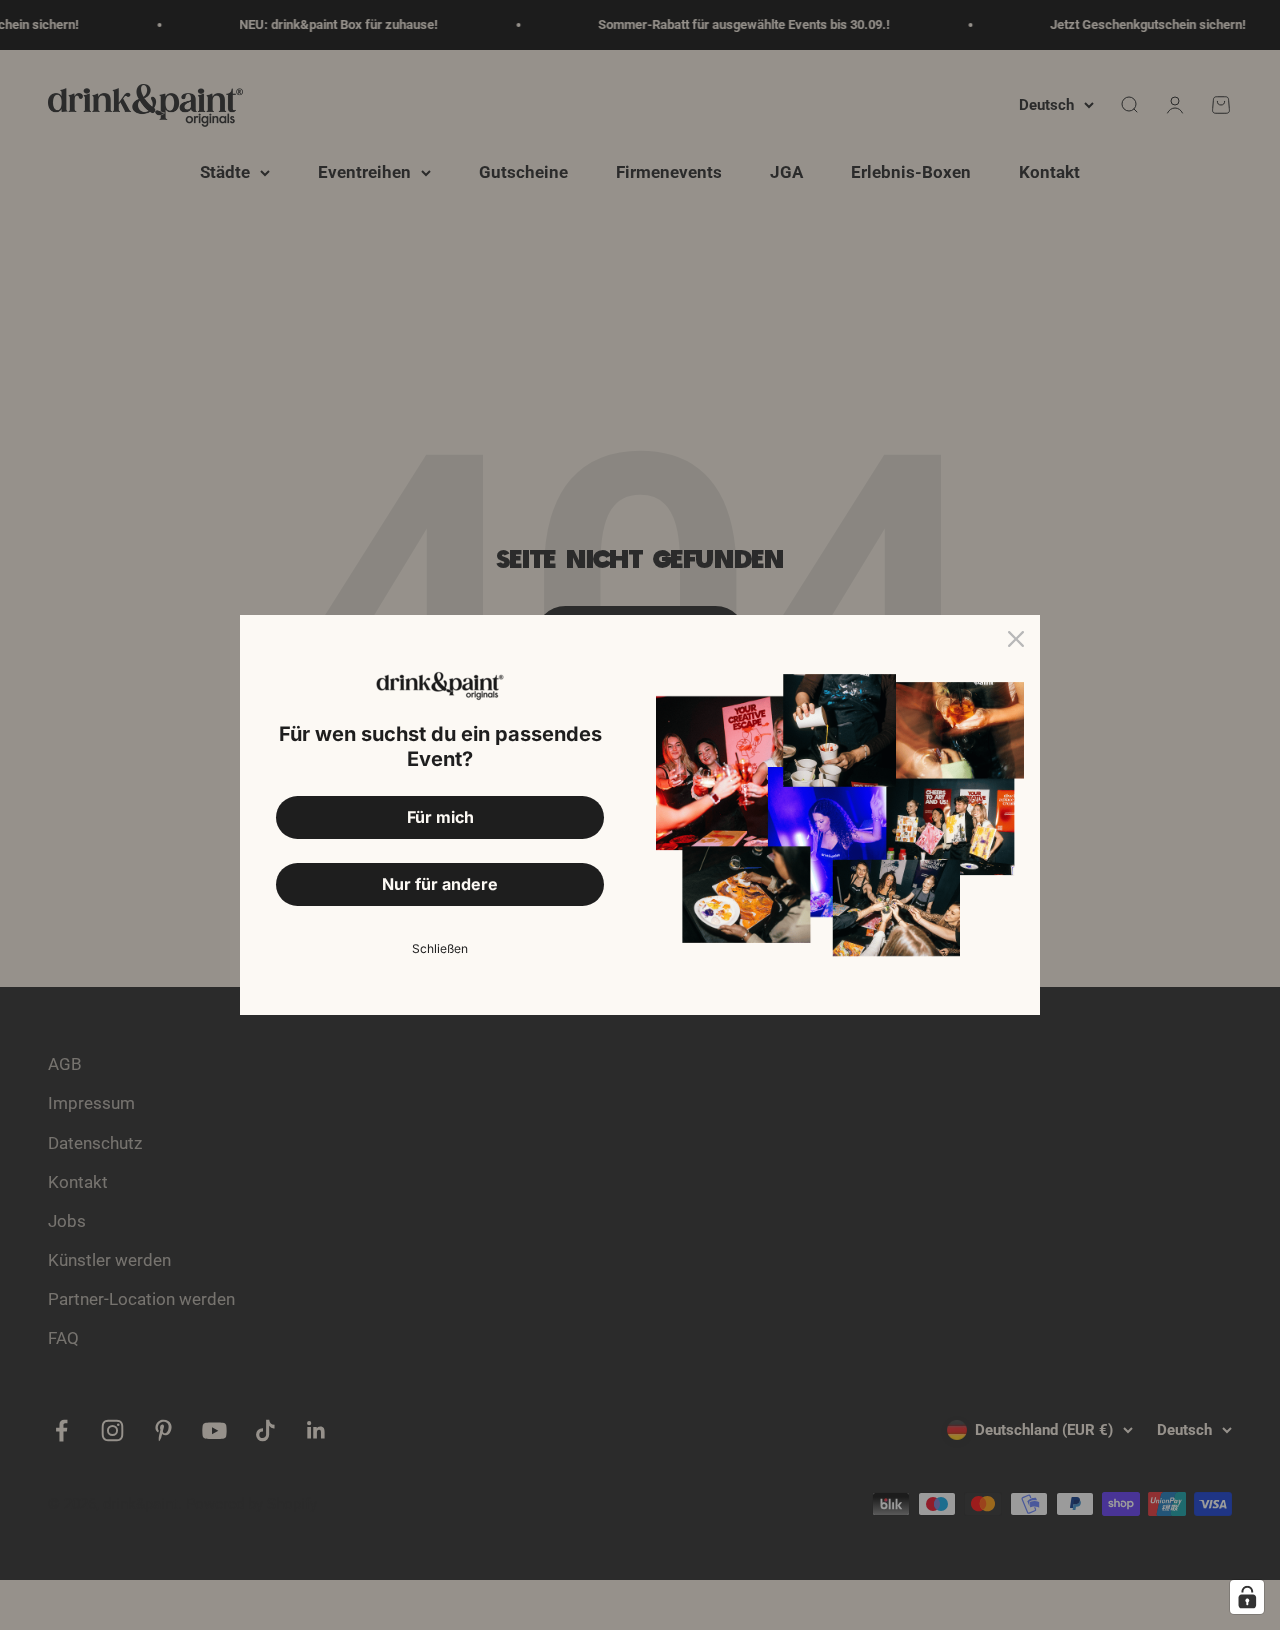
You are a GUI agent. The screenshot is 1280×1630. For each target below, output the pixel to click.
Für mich (440, 817)
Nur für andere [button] (440, 884)
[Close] (1016, 639)
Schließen (440, 948)
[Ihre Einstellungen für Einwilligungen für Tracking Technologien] (1247, 1597)
